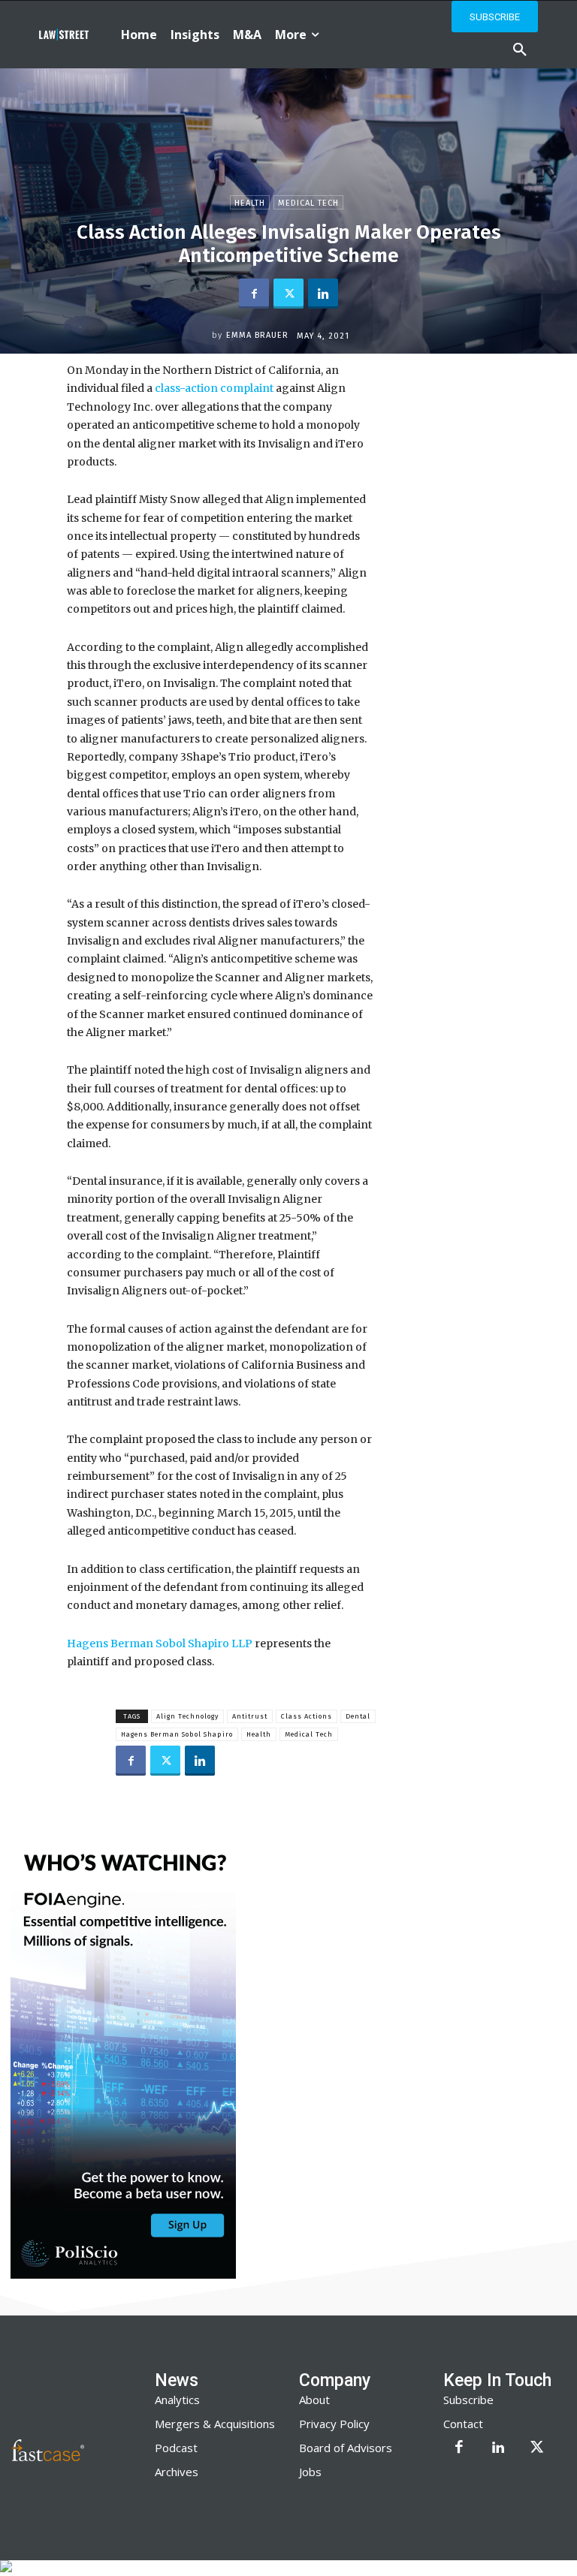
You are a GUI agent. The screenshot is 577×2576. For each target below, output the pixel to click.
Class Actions (307, 1716)
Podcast (176, 2448)
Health (250, 203)
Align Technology (187, 1716)
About (314, 2400)
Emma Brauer (257, 335)
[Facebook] (254, 294)
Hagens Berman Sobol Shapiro (177, 1734)
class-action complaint (214, 388)
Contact (463, 2424)
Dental (358, 1716)
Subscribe (468, 2400)
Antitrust (250, 1716)
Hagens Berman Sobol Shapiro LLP (160, 1644)
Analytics (177, 2400)
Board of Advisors (346, 2448)
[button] (520, 50)
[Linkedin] (323, 294)
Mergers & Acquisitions (215, 2424)
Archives (177, 2472)
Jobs (310, 2472)
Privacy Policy (334, 2424)
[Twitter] (288, 294)
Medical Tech (308, 203)
